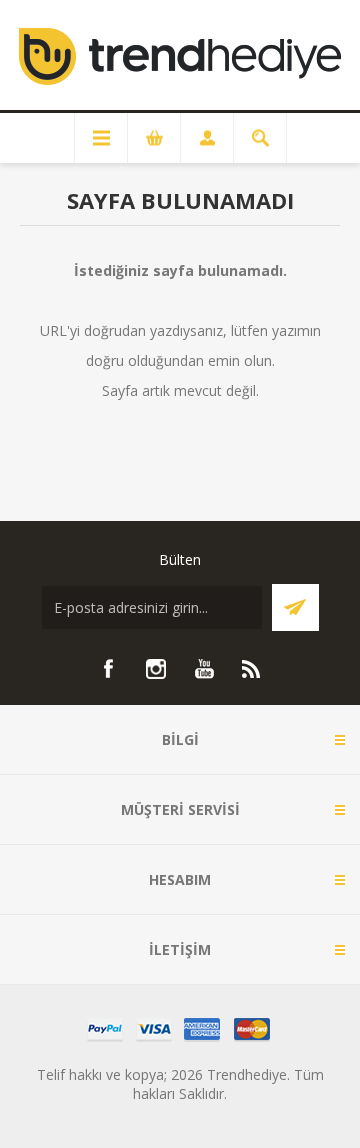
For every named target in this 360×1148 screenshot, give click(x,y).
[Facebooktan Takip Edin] (108, 669)
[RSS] (252, 669)
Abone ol (295, 607)
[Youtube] (204, 669)
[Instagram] (156, 669)
